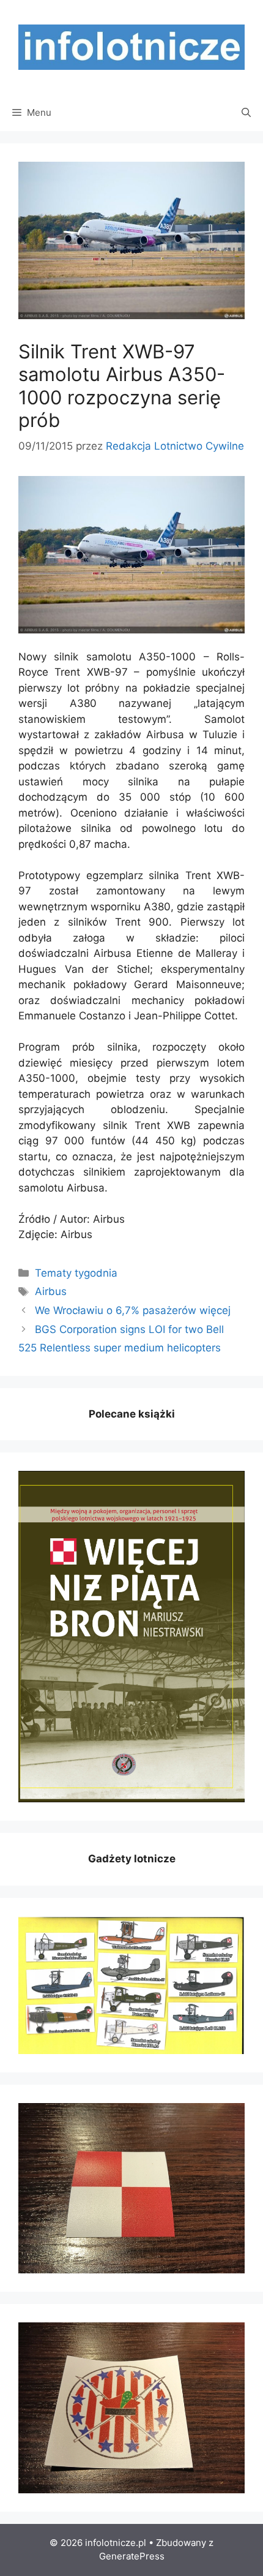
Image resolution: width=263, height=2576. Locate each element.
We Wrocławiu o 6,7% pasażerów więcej (133, 1310)
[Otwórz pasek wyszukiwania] (246, 113)
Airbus (51, 1291)
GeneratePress (132, 2556)
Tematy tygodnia (76, 1273)
